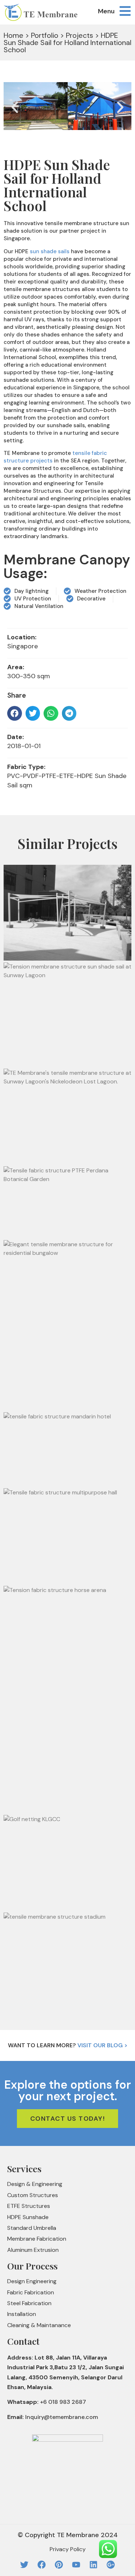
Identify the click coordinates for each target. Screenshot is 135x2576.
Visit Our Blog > (102, 2045)
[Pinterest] (59, 2565)
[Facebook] (42, 2565)
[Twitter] (24, 2565)
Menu (106, 11)
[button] (15, 107)
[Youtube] (76, 2565)
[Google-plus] (111, 2565)
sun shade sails (50, 251)
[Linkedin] (93, 2565)
